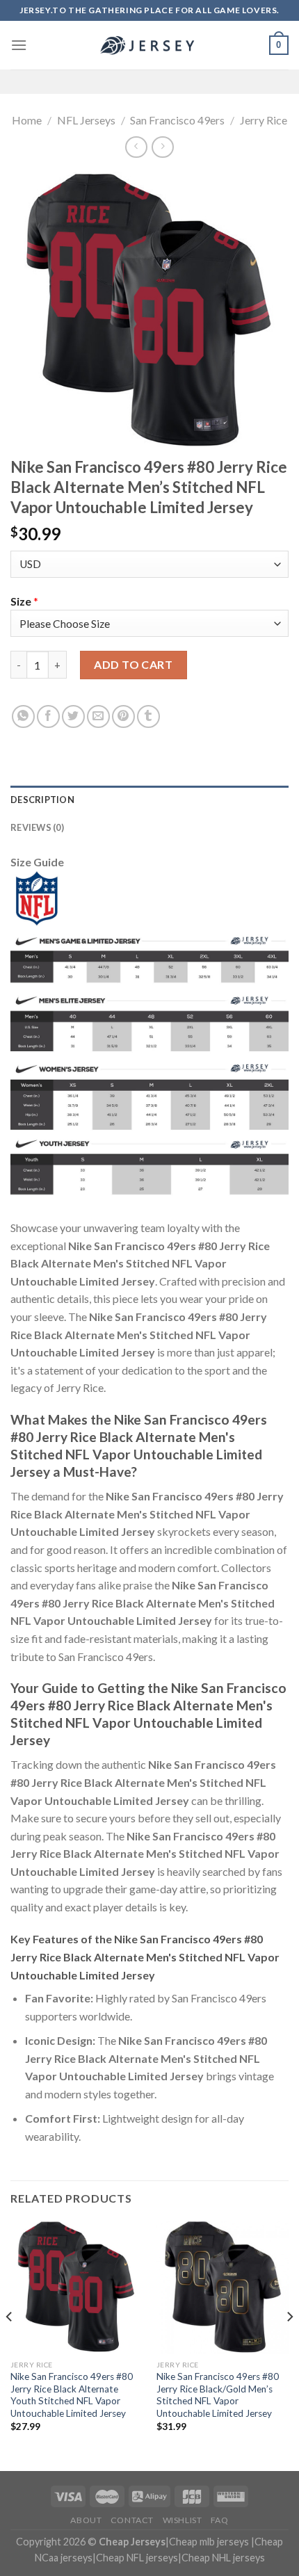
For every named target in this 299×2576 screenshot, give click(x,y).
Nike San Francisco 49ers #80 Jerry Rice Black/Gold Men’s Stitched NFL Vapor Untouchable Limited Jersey (218, 2395)
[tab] (149, 800)
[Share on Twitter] (73, 716)
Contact (132, 2520)
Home (27, 120)
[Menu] (19, 45)
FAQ (220, 2520)
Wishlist (183, 2520)
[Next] (289, 2344)
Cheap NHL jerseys (223, 2558)
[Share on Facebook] (48, 716)
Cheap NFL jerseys (137, 2558)
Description (42, 800)
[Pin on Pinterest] (123, 716)
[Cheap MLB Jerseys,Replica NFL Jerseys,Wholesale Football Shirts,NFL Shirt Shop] (149, 45)
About (86, 2520)
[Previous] (10, 2344)
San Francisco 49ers (177, 120)
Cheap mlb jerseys (209, 2542)
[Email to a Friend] (98, 716)
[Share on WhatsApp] (23, 716)
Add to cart (133, 664)
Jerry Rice (264, 120)
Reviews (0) (37, 827)
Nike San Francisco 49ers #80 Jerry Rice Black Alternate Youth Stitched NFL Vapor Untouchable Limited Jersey (72, 2395)
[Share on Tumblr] (148, 716)
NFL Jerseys (86, 120)
